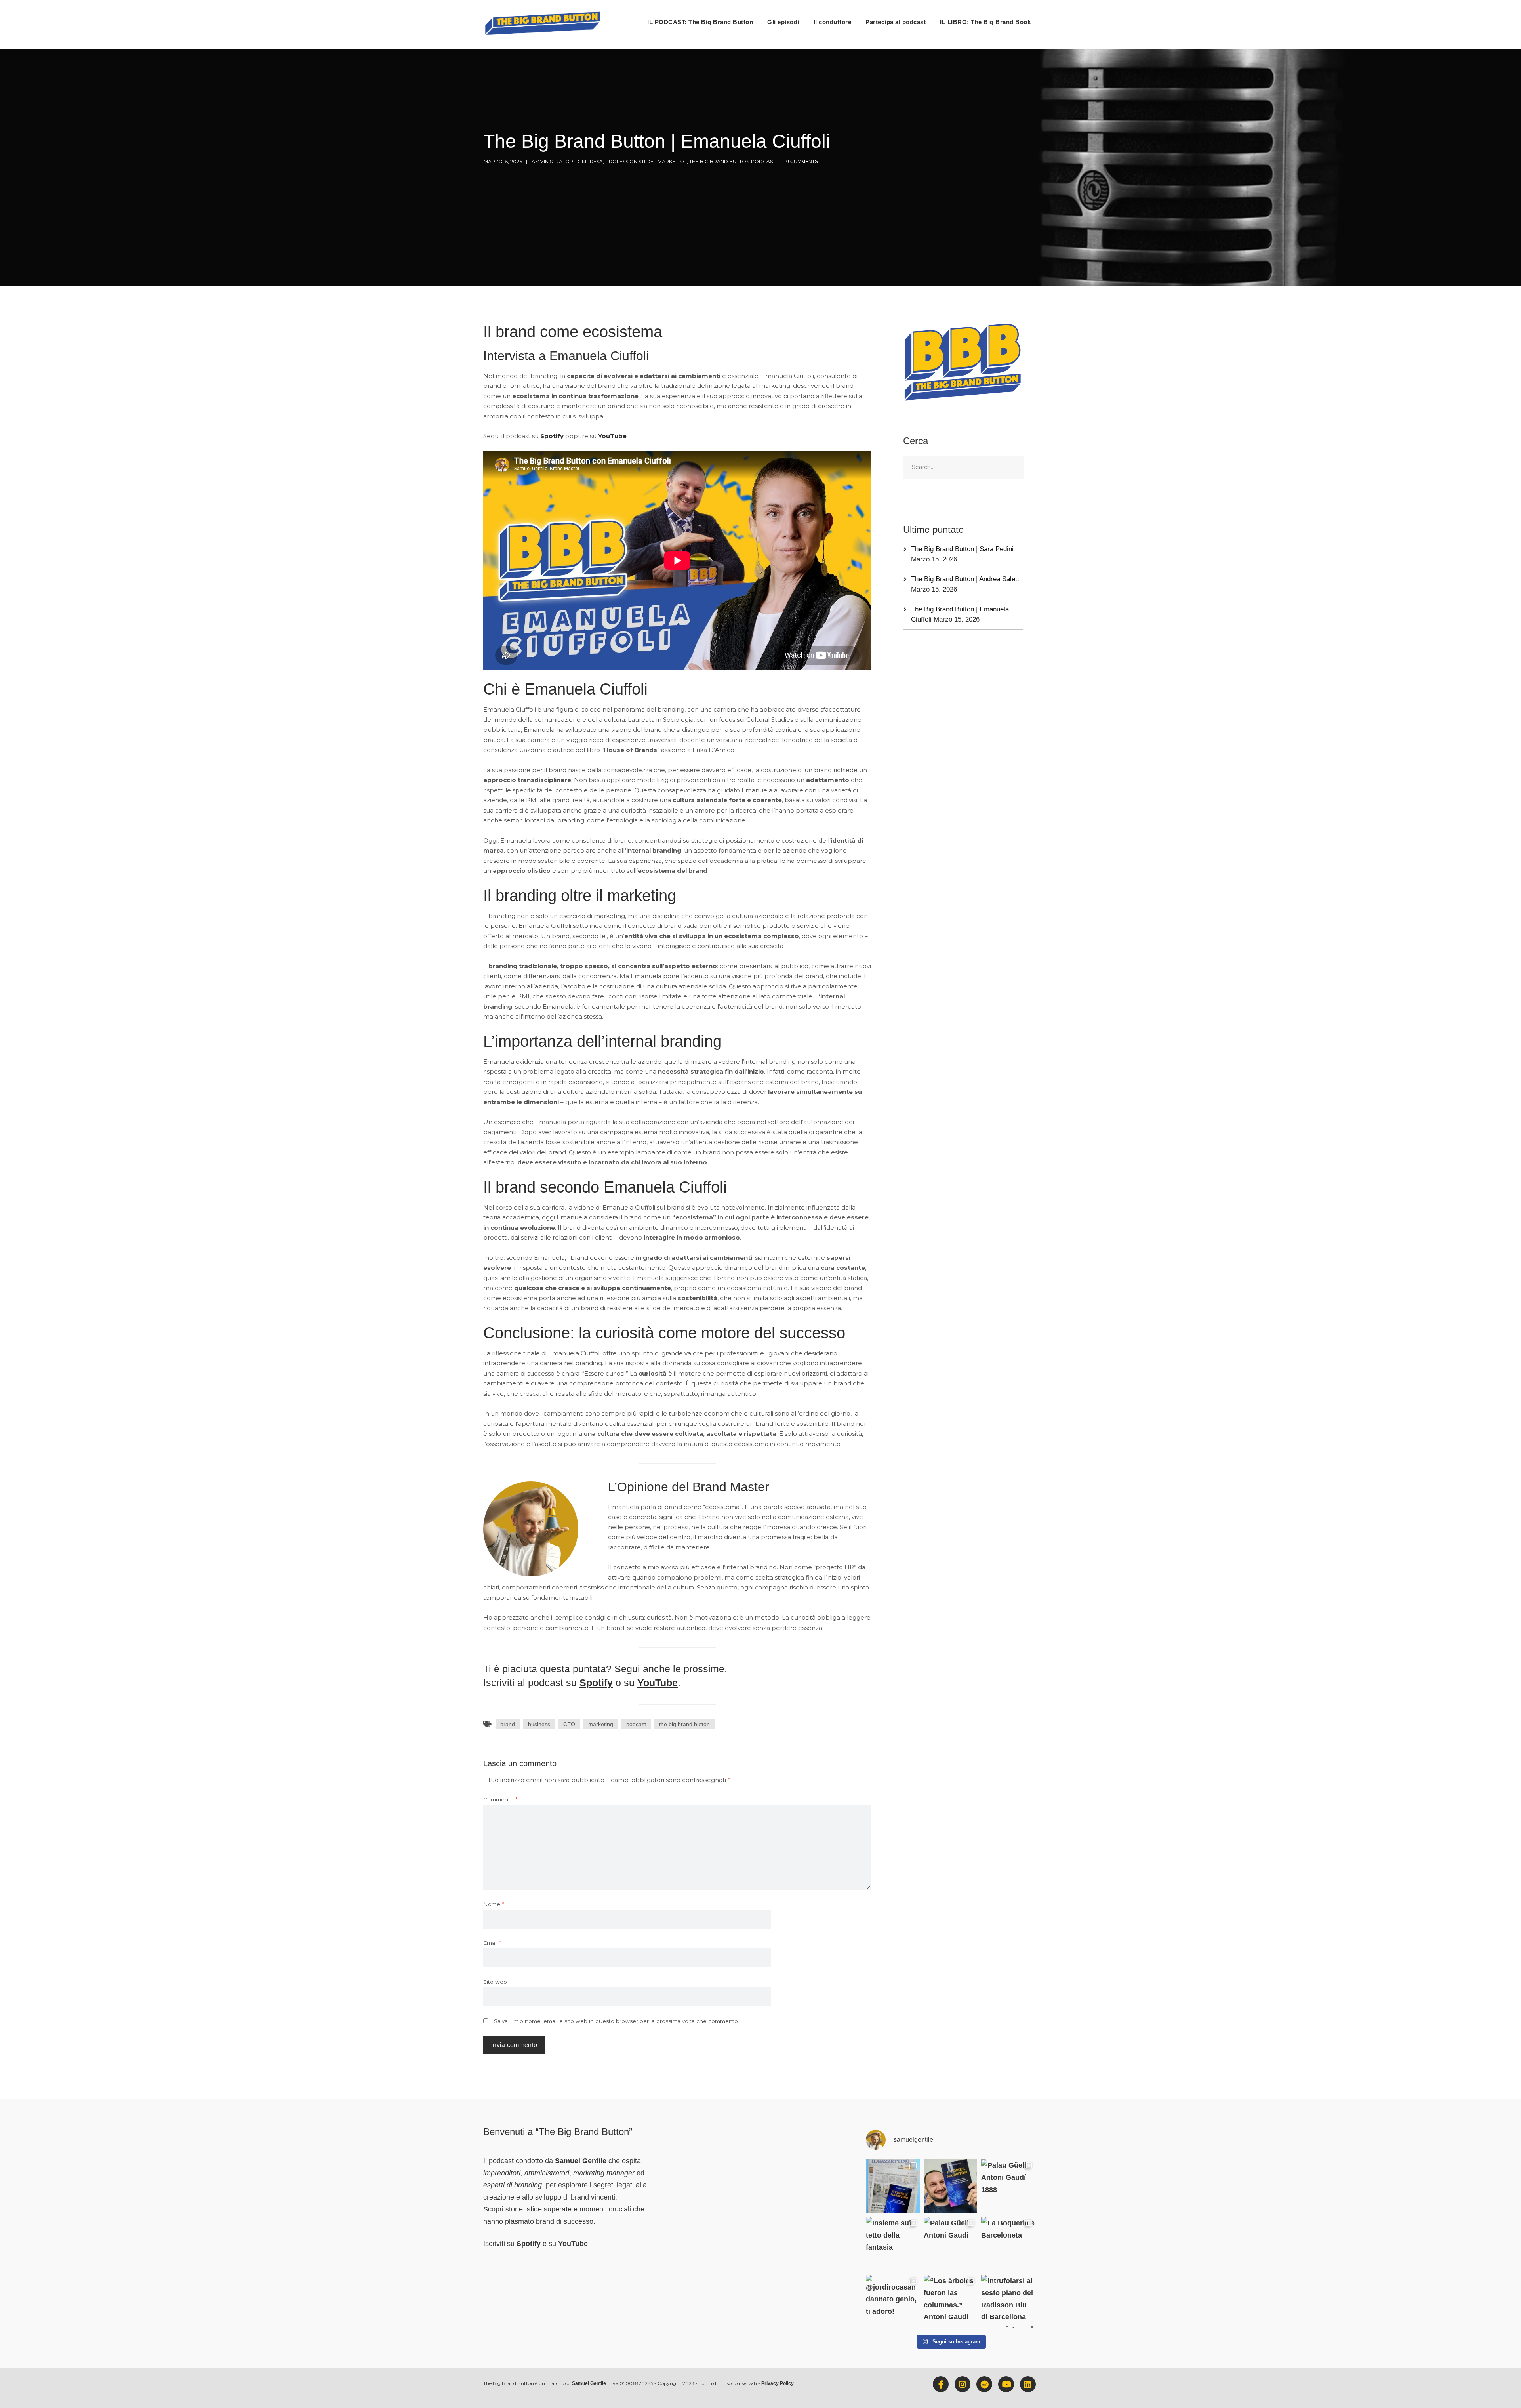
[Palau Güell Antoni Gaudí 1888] (1008, 2186)
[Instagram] (963, 2384)
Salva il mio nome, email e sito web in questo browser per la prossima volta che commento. (617, 2021)
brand (508, 1724)
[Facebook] (941, 2384)
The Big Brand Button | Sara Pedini (962, 549)
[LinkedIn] (1028, 2384)
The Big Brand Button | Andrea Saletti (966, 579)
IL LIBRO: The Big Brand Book (985, 22)
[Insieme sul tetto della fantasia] (893, 2244)
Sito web (495, 1982)
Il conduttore (833, 22)
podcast (636, 1724)
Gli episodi (783, 22)
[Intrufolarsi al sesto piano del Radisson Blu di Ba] (1008, 2302)
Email (492, 1943)
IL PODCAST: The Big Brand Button (700, 22)
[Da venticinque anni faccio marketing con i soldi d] (951, 2186)
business (539, 1724)
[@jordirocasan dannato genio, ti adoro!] (893, 2302)
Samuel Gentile (581, 2161)
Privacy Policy (778, 2383)
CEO (569, 1724)
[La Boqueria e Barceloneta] (1008, 2244)
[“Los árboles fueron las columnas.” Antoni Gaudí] (951, 2302)
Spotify (552, 436)
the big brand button (684, 1724)
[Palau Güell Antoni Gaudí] (951, 2244)
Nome (494, 1904)
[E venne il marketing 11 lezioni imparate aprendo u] (893, 2186)
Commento (500, 1799)
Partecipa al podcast (896, 22)
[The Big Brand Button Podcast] (543, 24)
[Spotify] (984, 2384)
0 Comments (802, 162)
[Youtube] (1006, 2384)
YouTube (612, 436)
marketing (601, 1724)
